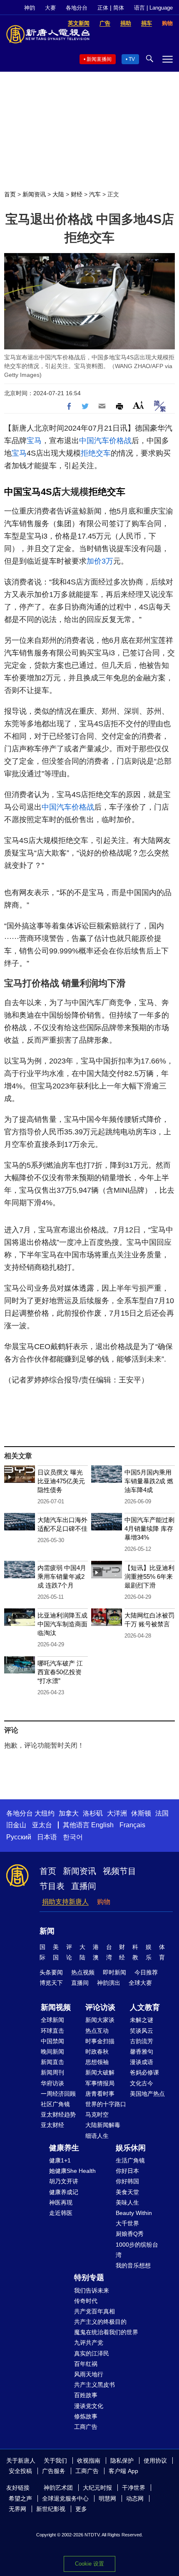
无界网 (17, 2509)
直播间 (84, 1886)
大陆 (58, 194)
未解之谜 (142, 2020)
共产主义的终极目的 (100, 2322)
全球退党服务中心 (65, 2498)
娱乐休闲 (131, 2148)
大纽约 (45, 1813)
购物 (104, 1902)
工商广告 (86, 2427)
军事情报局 (100, 2083)
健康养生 (64, 2148)
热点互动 (97, 2031)
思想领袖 (97, 2062)
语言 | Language (153, 8)
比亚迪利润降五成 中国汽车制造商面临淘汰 (62, 1624)
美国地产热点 (147, 2094)
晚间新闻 (52, 2052)
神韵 (30, 8)
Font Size (138, 405)
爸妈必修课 (144, 2072)
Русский (19, 1837)
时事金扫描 (100, 2041)
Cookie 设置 (89, 2564)
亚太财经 (52, 2125)
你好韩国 (127, 2181)
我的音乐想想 (133, 2265)
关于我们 (55, 2461)
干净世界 (134, 2488)
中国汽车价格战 (105, 441)
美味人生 (127, 2202)
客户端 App (123, 2471)
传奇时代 (86, 2301)
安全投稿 (20, 2471)
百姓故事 (86, 2395)
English (102, 1825)
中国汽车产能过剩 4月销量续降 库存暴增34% (149, 1529)
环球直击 (52, 2031)
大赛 (50, 8)
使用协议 (155, 2461)
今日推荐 (146, 1972)
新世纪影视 (51, 2509)
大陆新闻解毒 (103, 2125)
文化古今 (142, 2083)
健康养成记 (64, 2192)
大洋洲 (117, 1813)
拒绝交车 (96, 453)
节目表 (52, 1886)
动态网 (135, 2498)
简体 (119, 8)
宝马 (34, 441)
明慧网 (107, 2498)
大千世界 (127, 2223)
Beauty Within (134, 2213)
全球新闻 (52, 2020)
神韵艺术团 (58, 2488)
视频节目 (119, 1871)
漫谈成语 (142, 2062)
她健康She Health (72, 2171)
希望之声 (20, 2498)
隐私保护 (122, 2461)
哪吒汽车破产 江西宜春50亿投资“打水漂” (60, 1672)
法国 (162, 1813)
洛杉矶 (93, 1813)
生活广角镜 (130, 2160)
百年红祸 (86, 2364)
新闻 (47, 1931)
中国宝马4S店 (33, 492)
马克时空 (97, 2114)
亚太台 (42, 1825)
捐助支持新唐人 (65, 1902)
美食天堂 (127, 2192)
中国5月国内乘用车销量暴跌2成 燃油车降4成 (149, 1481)
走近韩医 (61, 2213)
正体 (103, 8)
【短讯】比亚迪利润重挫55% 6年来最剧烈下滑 (149, 1576)
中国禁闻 (52, 2041)
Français (132, 1825)
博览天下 (51, 1983)
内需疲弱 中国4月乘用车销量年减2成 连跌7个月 (62, 1576)
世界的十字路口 (106, 2104)
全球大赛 (140, 1983)
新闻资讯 (34, 194)
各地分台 (77, 8)
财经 (77, 194)
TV (132, 59)
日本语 (47, 1837)
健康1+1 (60, 2160)
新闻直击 (52, 2062)
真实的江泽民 (92, 2353)
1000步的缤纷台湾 (137, 2250)
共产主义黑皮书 (94, 2385)
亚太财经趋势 (58, 2114)
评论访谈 (100, 2007)
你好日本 (127, 2171)
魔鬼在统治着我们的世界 (106, 2332)
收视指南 (89, 2461)
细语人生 (97, 2136)
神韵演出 (109, 1983)
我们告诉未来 (92, 2290)
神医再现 (61, 2202)
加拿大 (69, 1813)
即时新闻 (114, 1972)
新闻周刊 (52, 2072)
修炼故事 (86, 2416)
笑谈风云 (142, 2031)
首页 (10, 194)
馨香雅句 (142, 2052)
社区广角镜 (55, 2104)
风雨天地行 (89, 2374)
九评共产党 (89, 2343)
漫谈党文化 (89, 2406)
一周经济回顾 (58, 2094)
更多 (81, 2509)
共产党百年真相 (94, 2311)
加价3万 (100, 561)
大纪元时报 (97, 2488)
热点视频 (83, 1972)
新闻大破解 (100, 2072)
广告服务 (54, 2471)
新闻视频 (56, 2007)
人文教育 (145, 2007)
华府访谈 (52, 2083)
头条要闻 (51, 1972)
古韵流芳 (142, 2041)
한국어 (73, 1837)
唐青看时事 (100, 2094)
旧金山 (16, 1825)
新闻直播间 (99, 59)
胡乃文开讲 (64, 2181)
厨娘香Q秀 (130, 2234)
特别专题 (89, 2278)
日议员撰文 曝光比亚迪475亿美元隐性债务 (61, 1481)
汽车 (95, 194)
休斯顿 (141, 1813)
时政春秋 (97, 2052)
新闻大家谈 (100, 2020)
